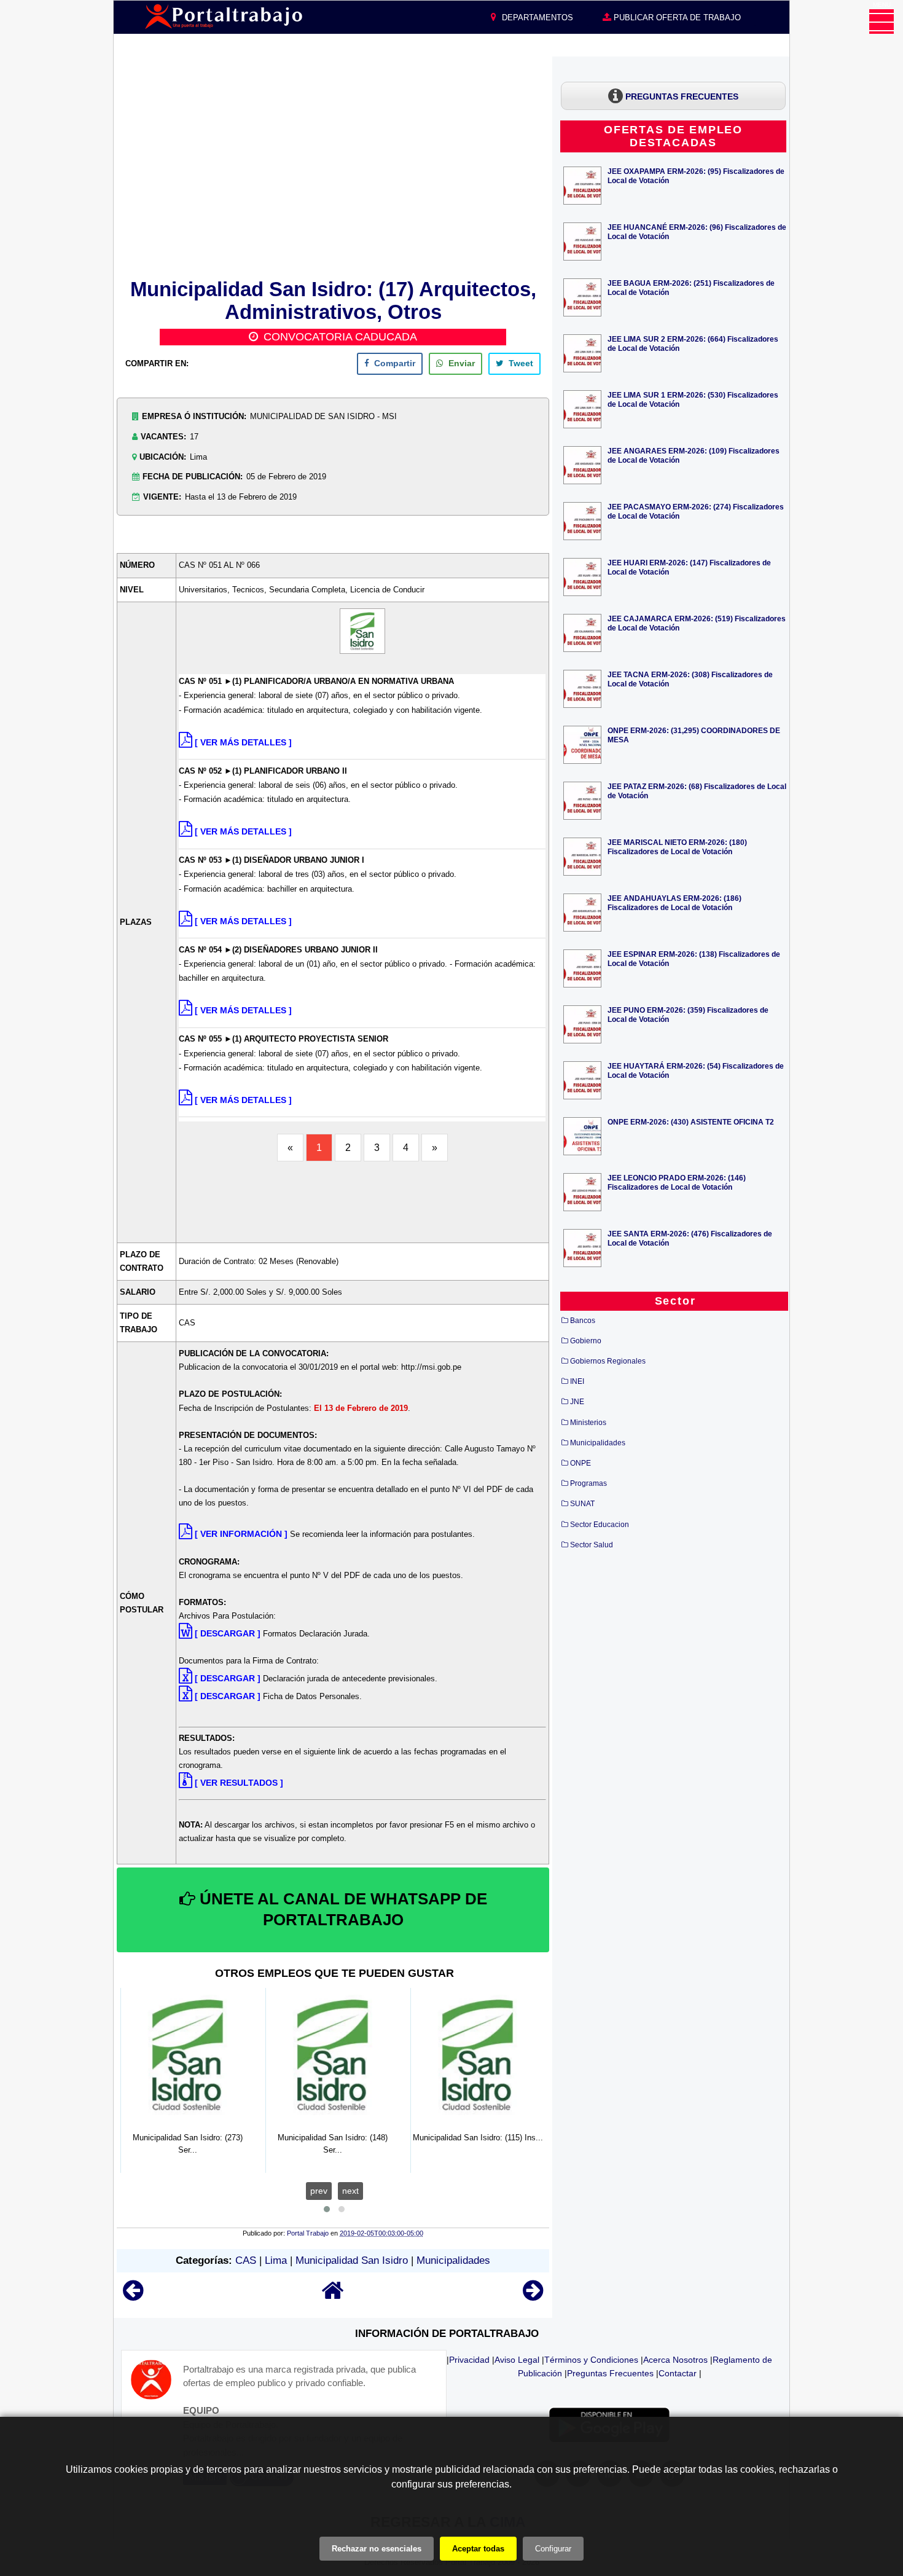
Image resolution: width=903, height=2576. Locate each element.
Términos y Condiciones (591, 2360)
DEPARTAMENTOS (536, 18)
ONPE (580, 1463)
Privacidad (469, 2360)
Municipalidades (453, 2260)
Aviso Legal (517, 2360)
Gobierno (586, 1341)
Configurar (553, 2549)
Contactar (678, 2373)
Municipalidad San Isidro (352, 2260)
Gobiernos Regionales (608, 1361)
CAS (246, 2260)
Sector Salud (592, 1545)
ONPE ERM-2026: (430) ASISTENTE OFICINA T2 (691, 1122)
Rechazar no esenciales (377, 2549)
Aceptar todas (478, 2549)
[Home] (333, 2296)
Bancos (583, 1321)
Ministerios (588, 1423)
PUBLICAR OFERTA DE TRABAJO (676, 18)
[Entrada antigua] (533, 2296)
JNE (577, 1402)
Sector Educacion (600, 1525)
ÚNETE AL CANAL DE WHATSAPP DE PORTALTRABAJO (341, 1909)
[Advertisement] (333, 165)
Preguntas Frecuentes (610, 2373)
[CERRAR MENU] (881, 22)
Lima (276, 2260)
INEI (577, 1381)
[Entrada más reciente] (133, 2296)
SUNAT (582, 1504)
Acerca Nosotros (675, 2360)
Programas (588, 1483)
